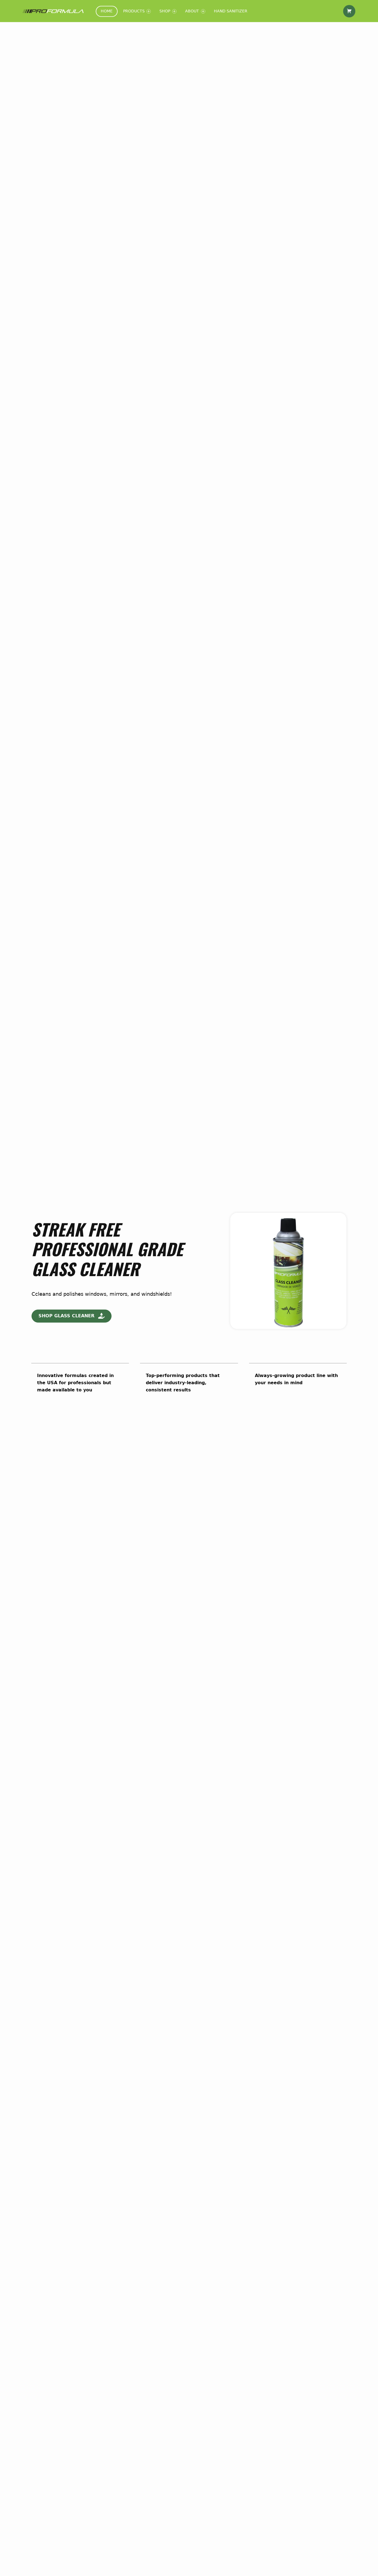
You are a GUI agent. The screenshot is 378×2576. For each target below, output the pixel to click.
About (192, 11)
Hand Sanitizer (231, 11)
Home (107, 11)
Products (134, 11)
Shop (165, 11)
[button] (72, 1316)
